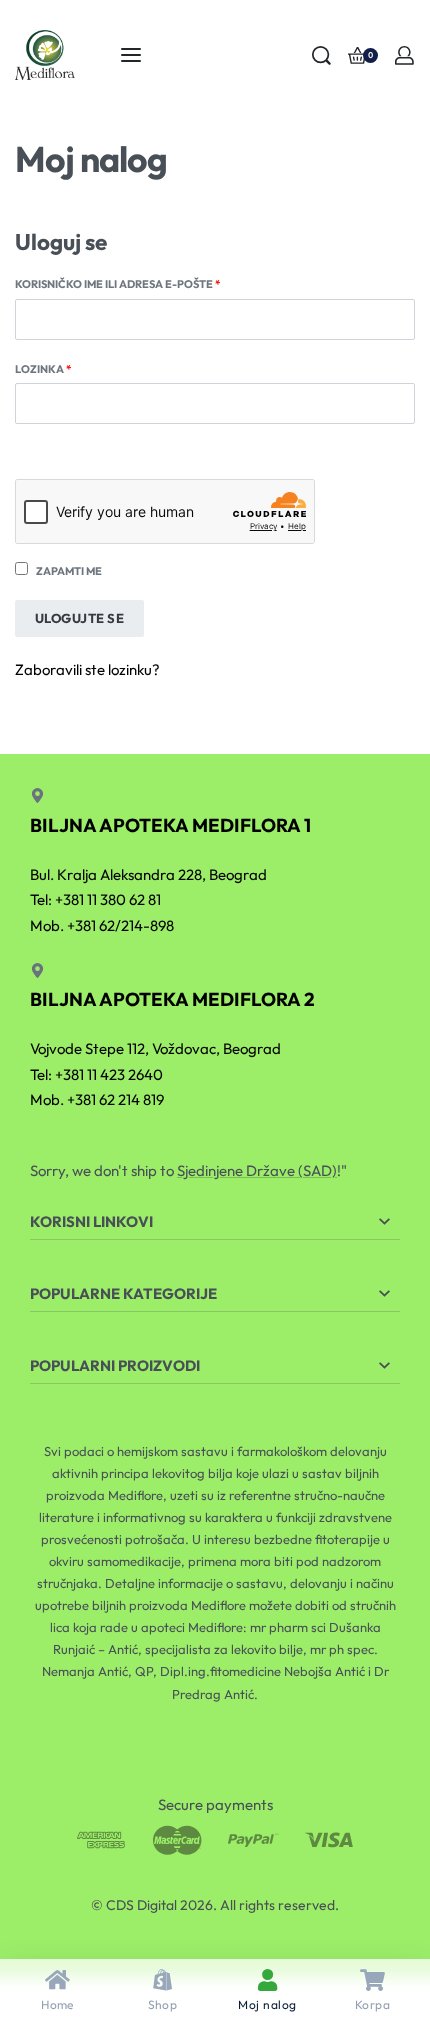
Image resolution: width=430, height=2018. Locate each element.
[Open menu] (131, 55)
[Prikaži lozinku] (16, 438)
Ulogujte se (80, 618)
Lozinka (73, 368)
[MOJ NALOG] (404, 55)
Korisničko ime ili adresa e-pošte (148, 283)
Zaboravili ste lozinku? (87, 669)
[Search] (321, 55)
